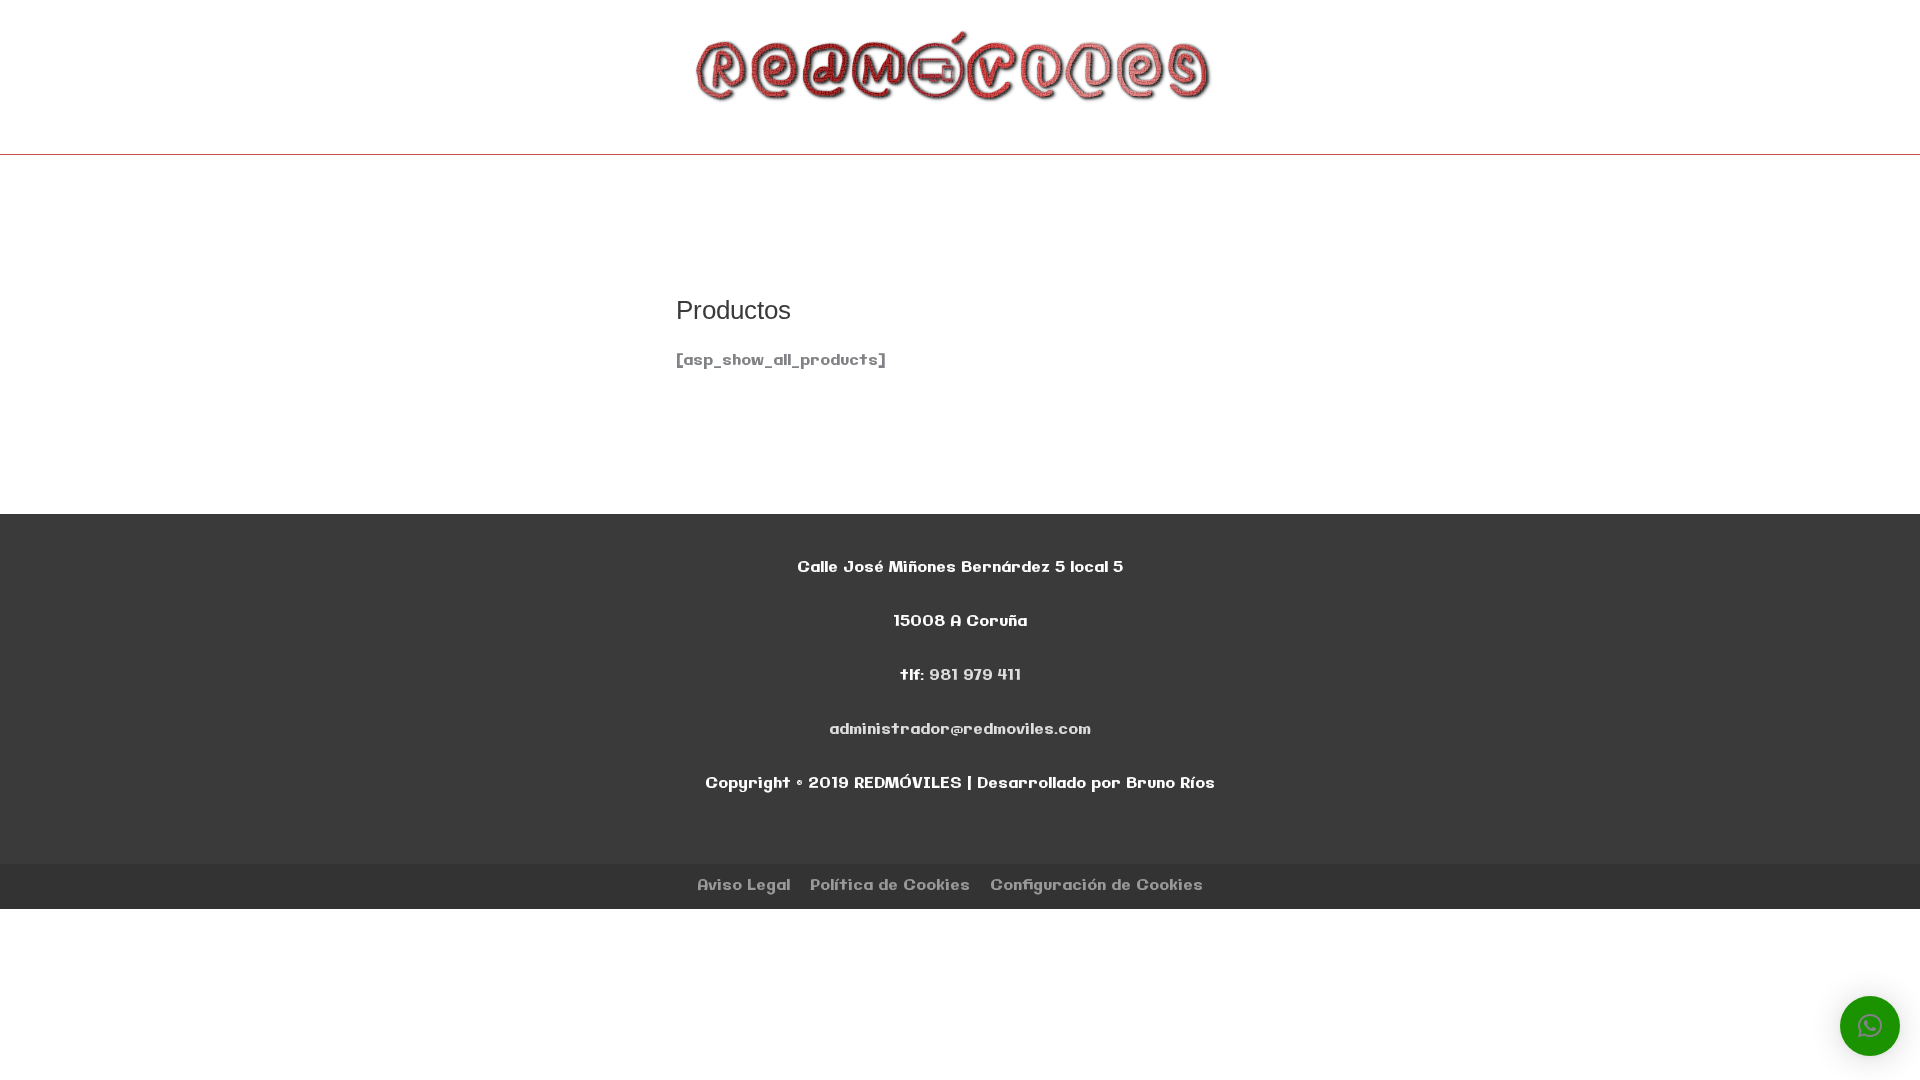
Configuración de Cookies (1096, 885)
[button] (1870, 1026)
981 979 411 (975, 675)
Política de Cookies (890, 885)
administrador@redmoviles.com (960, 729)
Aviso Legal (743, 885)
